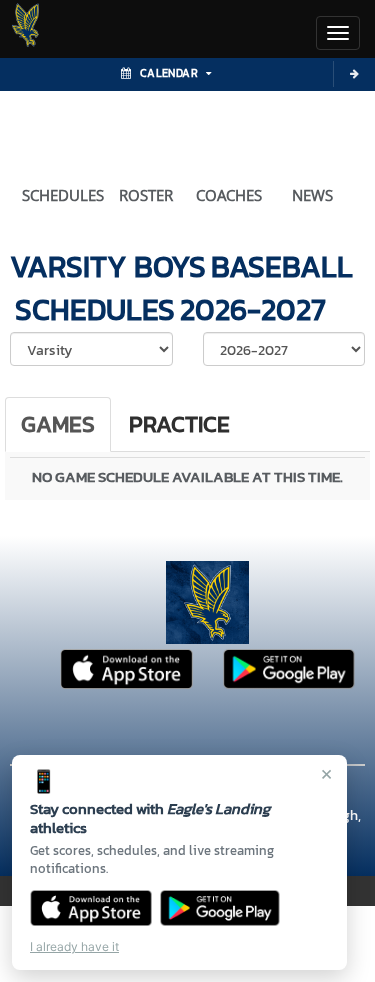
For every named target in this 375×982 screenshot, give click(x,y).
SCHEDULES (63, 195)
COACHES (229, 195)
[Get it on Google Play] (220, 908)
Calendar (169, 73)
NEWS (312, 195)
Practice (179, 424)
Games (58, 424)
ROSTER (146, 195)
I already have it (74, 946)
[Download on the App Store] (91, 908)
